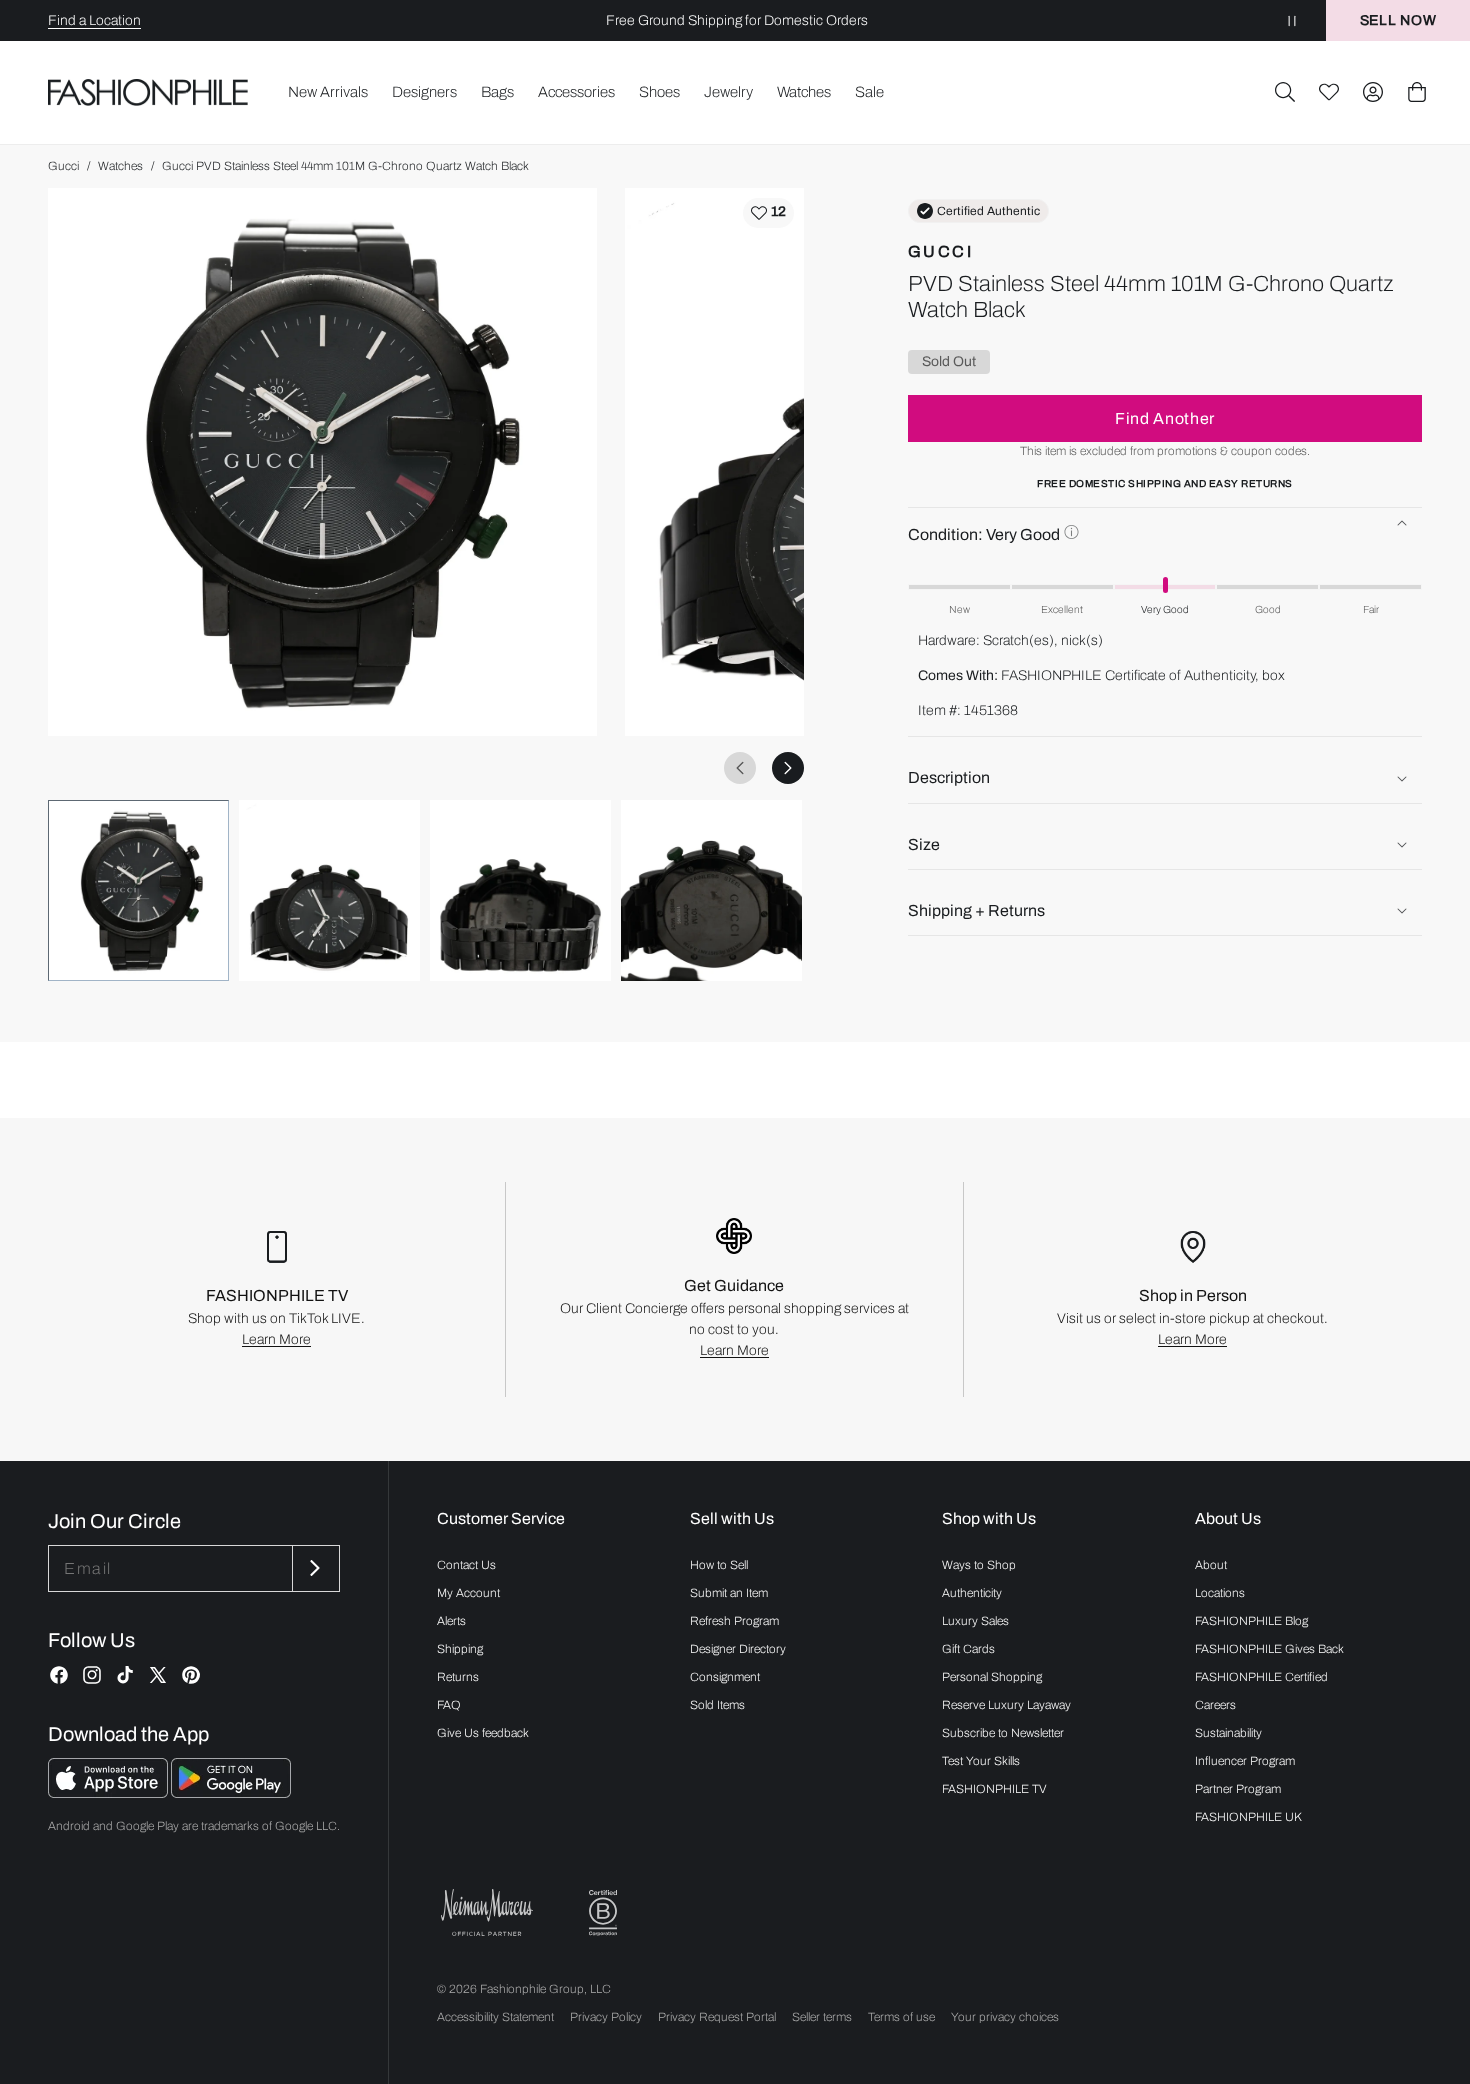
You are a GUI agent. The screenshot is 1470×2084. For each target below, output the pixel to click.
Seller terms (822, 2017)
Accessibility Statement (495, 2017)
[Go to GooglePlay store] (231, 1792)
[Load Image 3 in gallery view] (520, 890)
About (1211, 1565)
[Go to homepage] (148, 92)
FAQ (449, 1705)
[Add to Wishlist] (768, 213)
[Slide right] (788, 768)
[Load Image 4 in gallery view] (711, 890)
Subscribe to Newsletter (1003, 1733)
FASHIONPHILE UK (1248, 1817)
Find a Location (94, 20)
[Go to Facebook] (59, 1675)
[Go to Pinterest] (191, 1675)
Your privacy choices (1005, 2017)
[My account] (1373, 92)
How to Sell (719, 1565)
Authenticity (972, 1593)
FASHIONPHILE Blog (1251, 1621)
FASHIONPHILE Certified (1261, 1677)
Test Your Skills (981, 1761)
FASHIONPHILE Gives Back (1269, 1649)
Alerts (451, 1621)
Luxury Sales (975, 1621)
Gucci (63, 166)
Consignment (725, 1677)
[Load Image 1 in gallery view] (138, 890)
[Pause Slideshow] (1292, 20)
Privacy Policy (606, 2017)
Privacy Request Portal (717, 2017)
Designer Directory (738, 1649)
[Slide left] (740, 768)
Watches (120, 166)
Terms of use (901, 2017)
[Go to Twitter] (158, 1675)
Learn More (276, 1339)
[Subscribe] (314, 1568)
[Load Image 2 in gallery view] (329, 890)
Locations (1220, 1593)
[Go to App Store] (109, 1792)
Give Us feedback (483, 1733)
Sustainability (1228, 1733)
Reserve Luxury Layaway (1006, 1705)
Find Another (1165, 417)
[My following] (1329, 92)
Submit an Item (729, 1593)
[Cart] (1417, 92)
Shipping (460, 1649)
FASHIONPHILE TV (994, 1789)
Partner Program (1238, 1789)
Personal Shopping (992, 1677)
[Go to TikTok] (125, 1675)
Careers (1215, 1705)
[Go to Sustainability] (603, 1913)
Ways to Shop (979, 1565)
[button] (1285, 92)
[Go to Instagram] (92, 1675)
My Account (468, 1593)
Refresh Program (734, 1621)
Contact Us (466, 1565)
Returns (458, 1677)
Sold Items (717, 1705)
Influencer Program (1245, 1761)
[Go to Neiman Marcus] (487, 1912)
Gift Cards (968, 1649)
